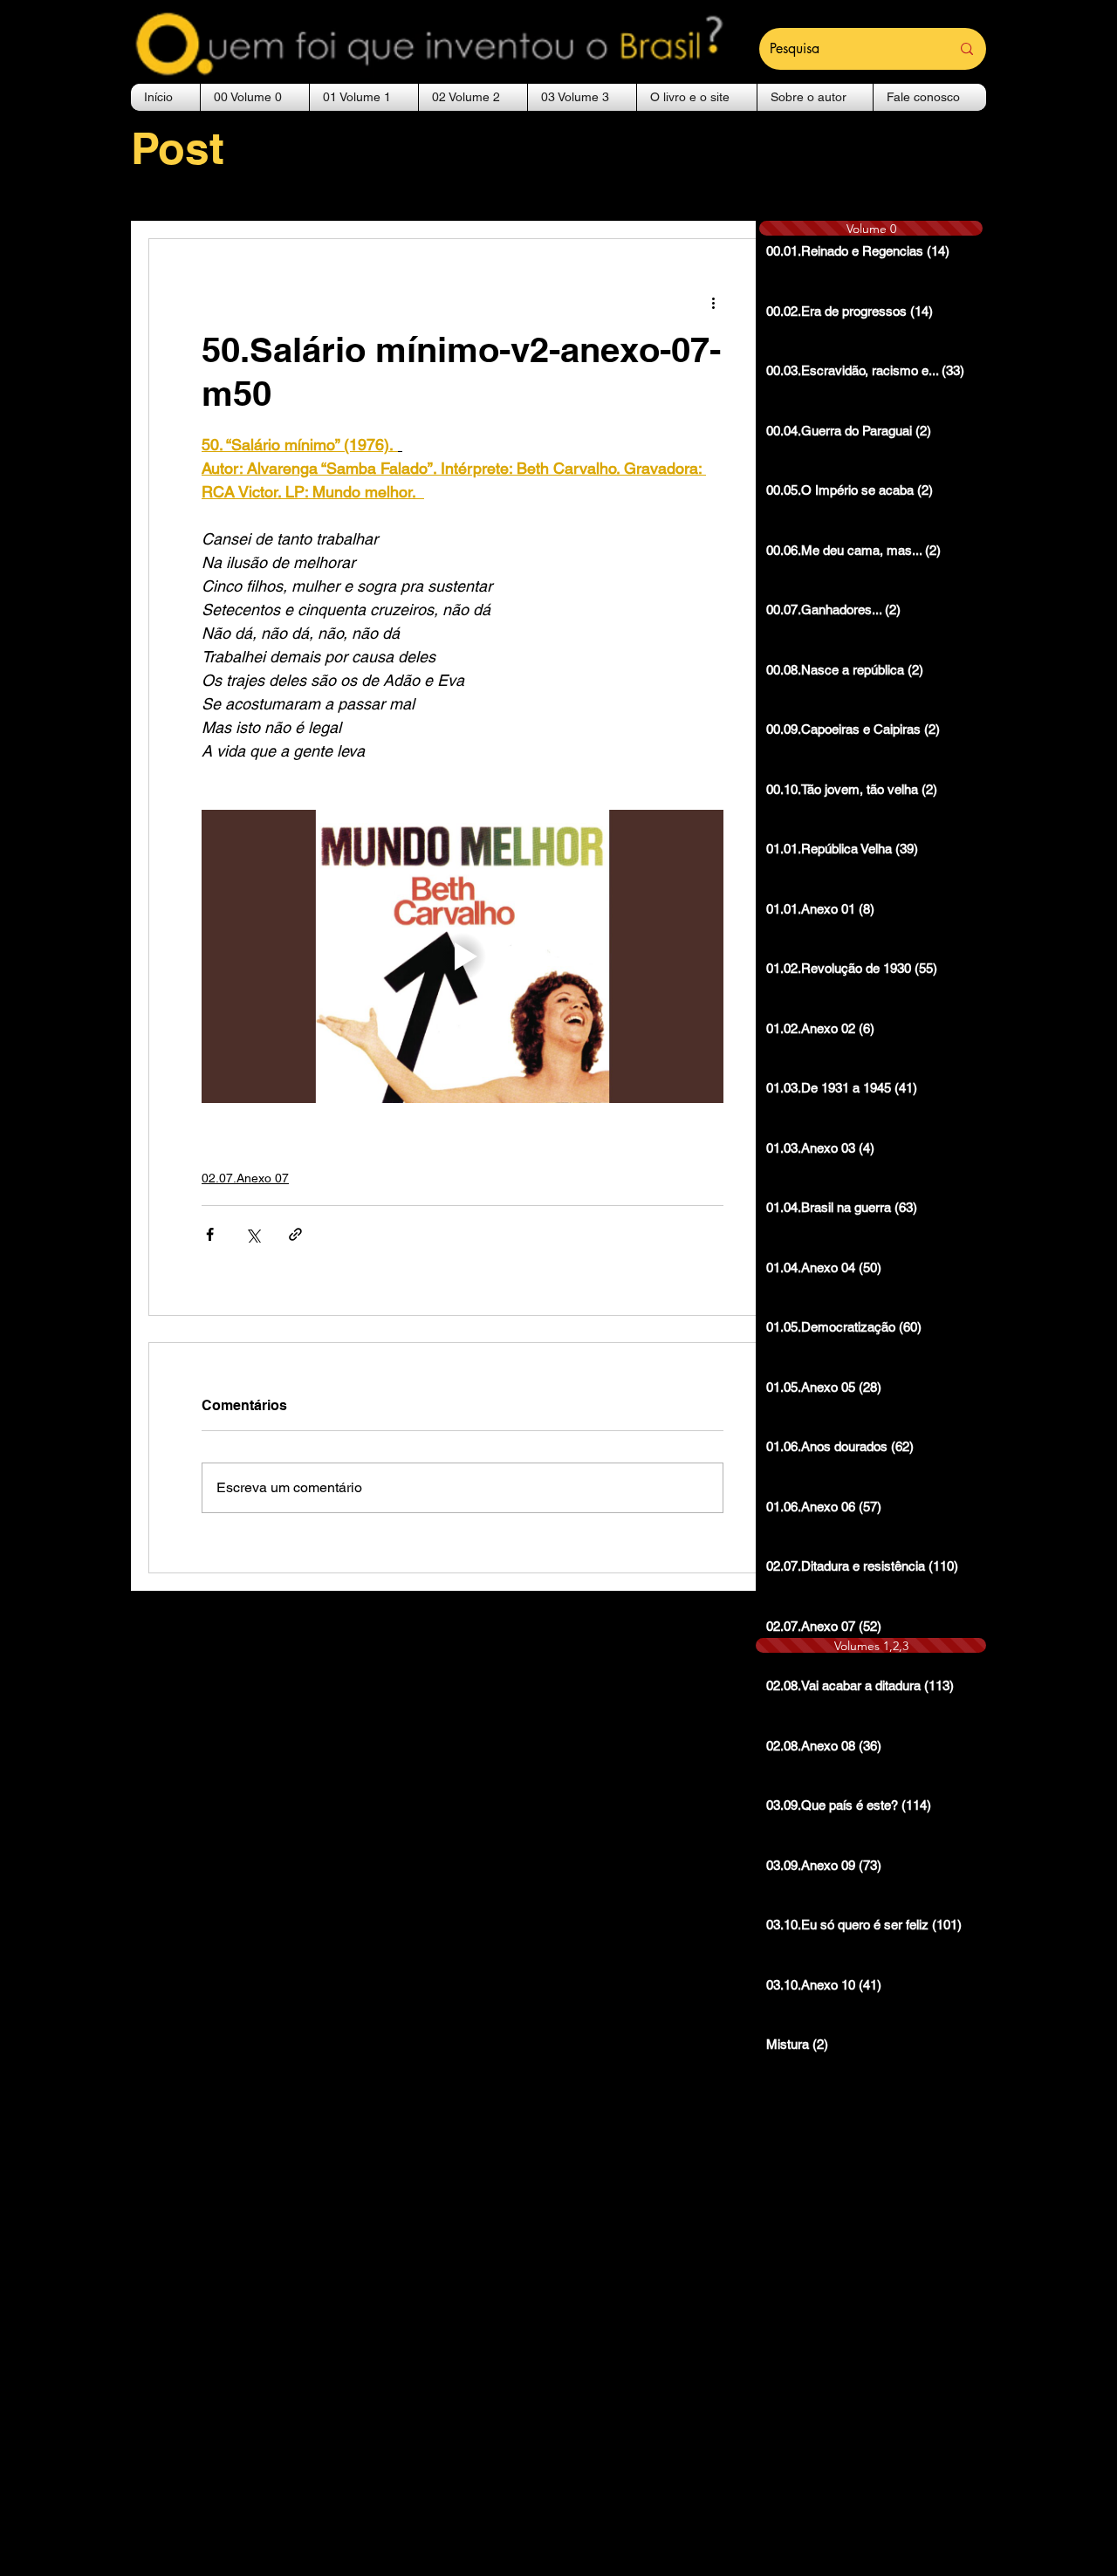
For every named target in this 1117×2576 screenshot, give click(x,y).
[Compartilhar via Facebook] (210, 1234)
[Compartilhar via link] (295, 1234)
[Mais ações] (713, 302)
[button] (255, 97)
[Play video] (463, 956)
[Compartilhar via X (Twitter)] (253, 1234)
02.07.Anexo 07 (245, 1178)
